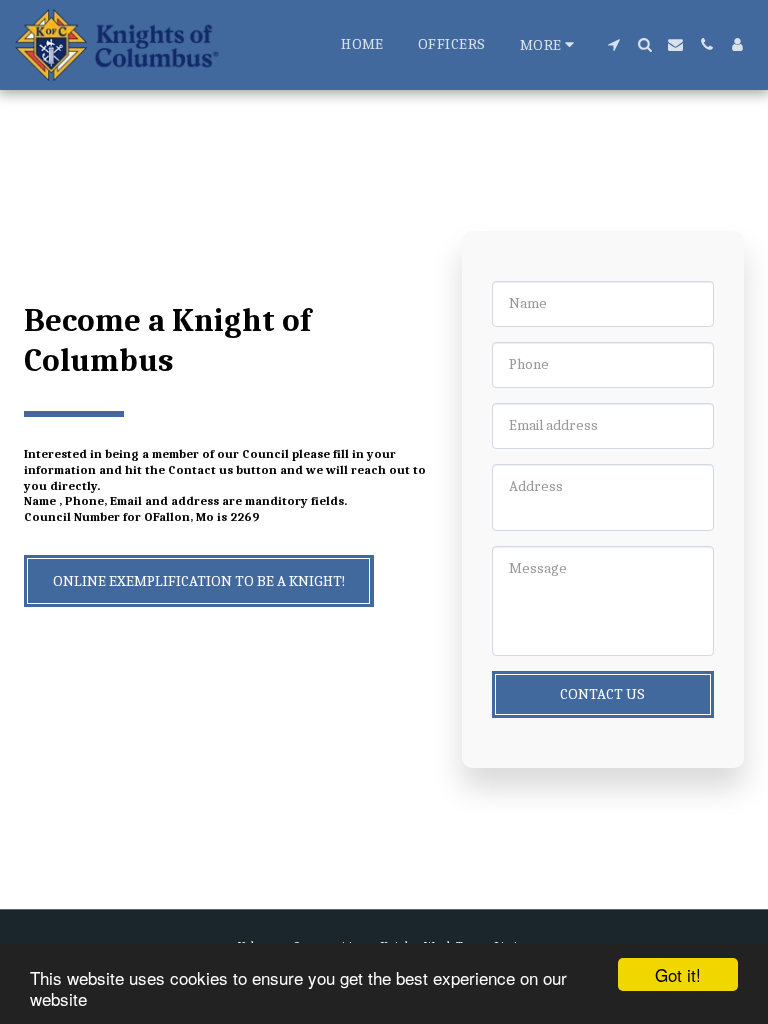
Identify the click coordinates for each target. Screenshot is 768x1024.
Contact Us (602, 694)
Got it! (678, 974)
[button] (613, 44)
